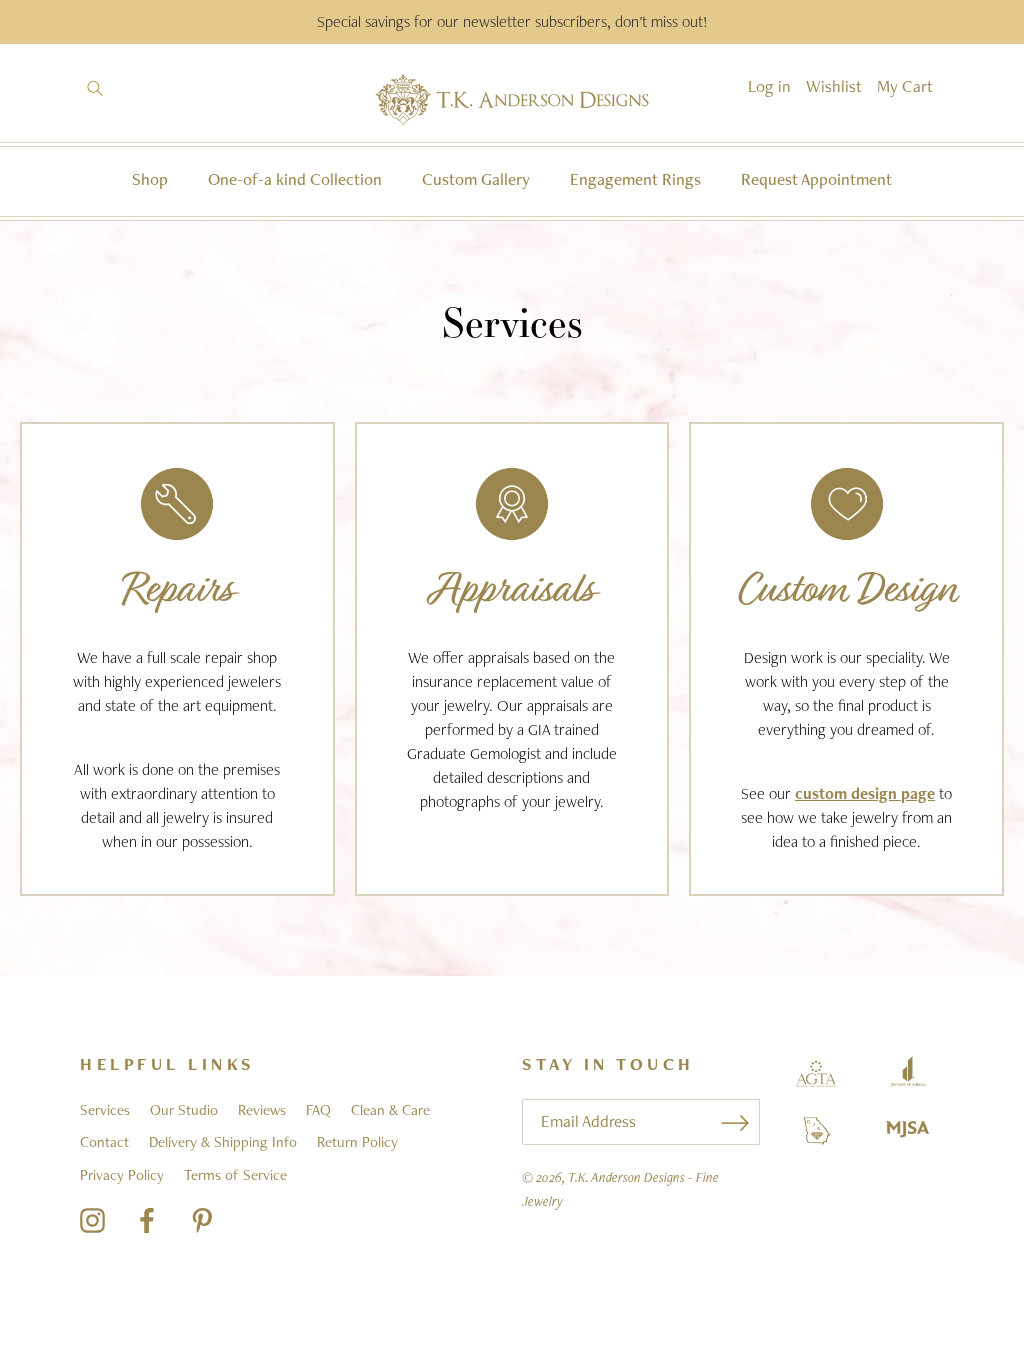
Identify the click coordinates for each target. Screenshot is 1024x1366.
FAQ (318, 1110)
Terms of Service (235, 1175)
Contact (104, 1142)
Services (105, 1110)
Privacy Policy (122, 1175)
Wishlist (834, 86)
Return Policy (357, 1142)
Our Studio (184, 1110)
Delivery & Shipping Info (223, 1142)
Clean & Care (390, 1110)
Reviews (262, 1110)
